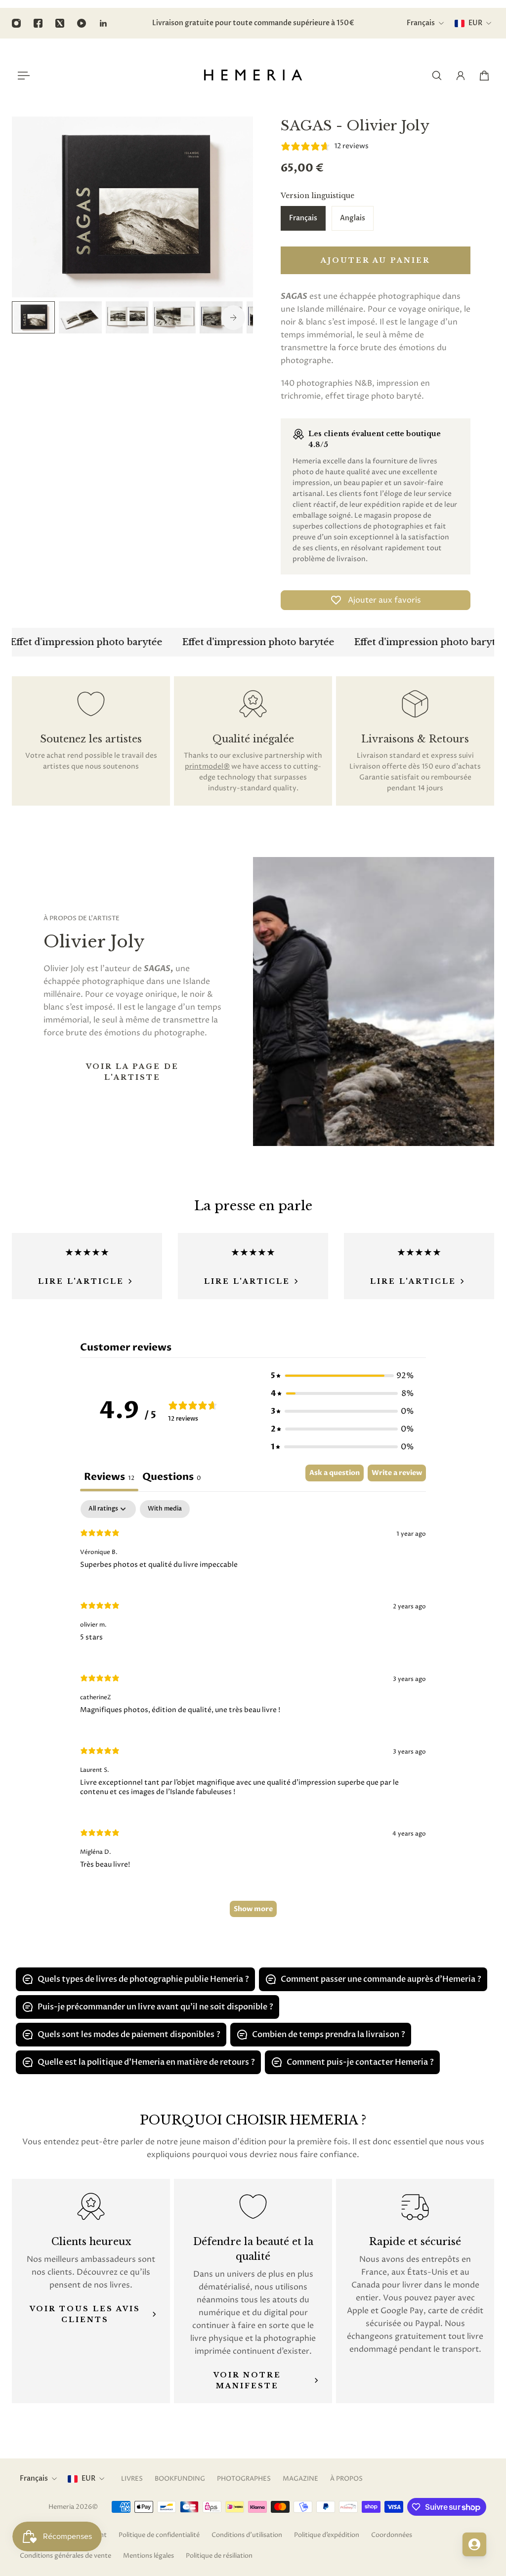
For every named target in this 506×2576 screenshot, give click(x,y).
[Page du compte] (461, 76)
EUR (88, 2478)
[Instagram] (16, 23)
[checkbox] (165, 1509)
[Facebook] (38, 23)
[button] (342, 1376)
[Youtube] (82, 23)
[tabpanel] (253, 1714)
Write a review (397, 1473)
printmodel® (207, 766)
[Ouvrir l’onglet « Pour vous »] (474, 2544)
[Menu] (22, 76)
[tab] (172, 1478)
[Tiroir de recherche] (437, 76)
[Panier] (484, 76)
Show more (253, 1909)
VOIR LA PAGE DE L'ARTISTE (132, 1072)
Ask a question (335, 1473)
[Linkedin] (103, 23)
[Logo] (253, 76)
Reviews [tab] (109, 1477)
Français (34, 2478)
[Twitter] (60, 23)
